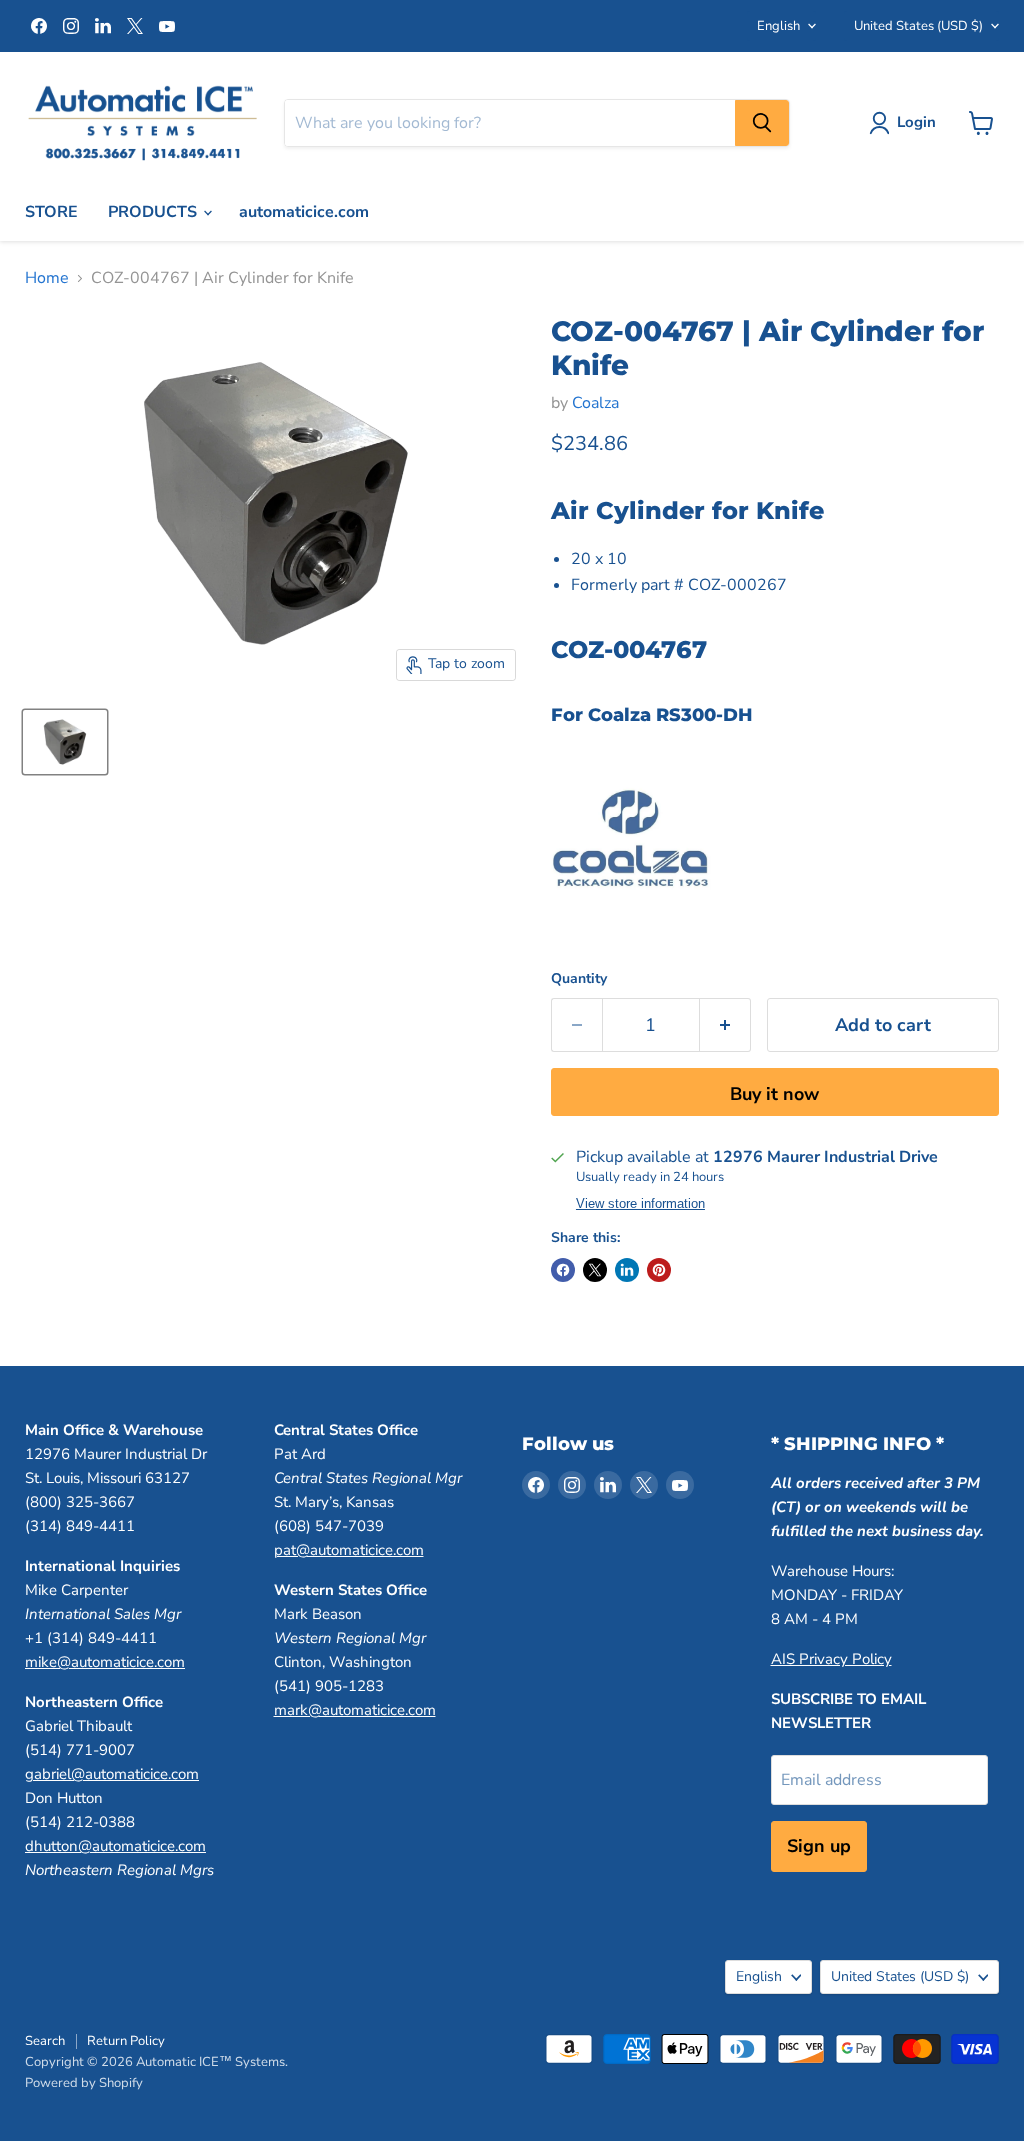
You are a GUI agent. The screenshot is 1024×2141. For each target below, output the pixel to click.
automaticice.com (304, 212)
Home (47, 278)
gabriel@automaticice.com (112, 1774)
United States (918, 26)
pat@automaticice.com (349, 1550)
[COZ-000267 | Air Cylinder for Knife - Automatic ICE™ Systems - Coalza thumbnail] (65, 742)
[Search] (762, 123)
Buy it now (774, 1094)
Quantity (579, 979)
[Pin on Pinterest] (659, 1270)
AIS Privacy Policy (831, 1659)
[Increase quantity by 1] (725, 1025)
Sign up (819, 1846)
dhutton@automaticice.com (115, 1846)
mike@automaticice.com (105, 1662)
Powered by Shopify (84, 2083)
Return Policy (126, 2041)
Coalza (595, 403)
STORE (51, 212)
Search (45, 2041)
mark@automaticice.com (355, 1710)
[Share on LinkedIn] (627, 1270)
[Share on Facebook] (563, 1270)
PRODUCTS (154, 212)
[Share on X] (595, 1270)
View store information (640, 1204)
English (778, 26)
